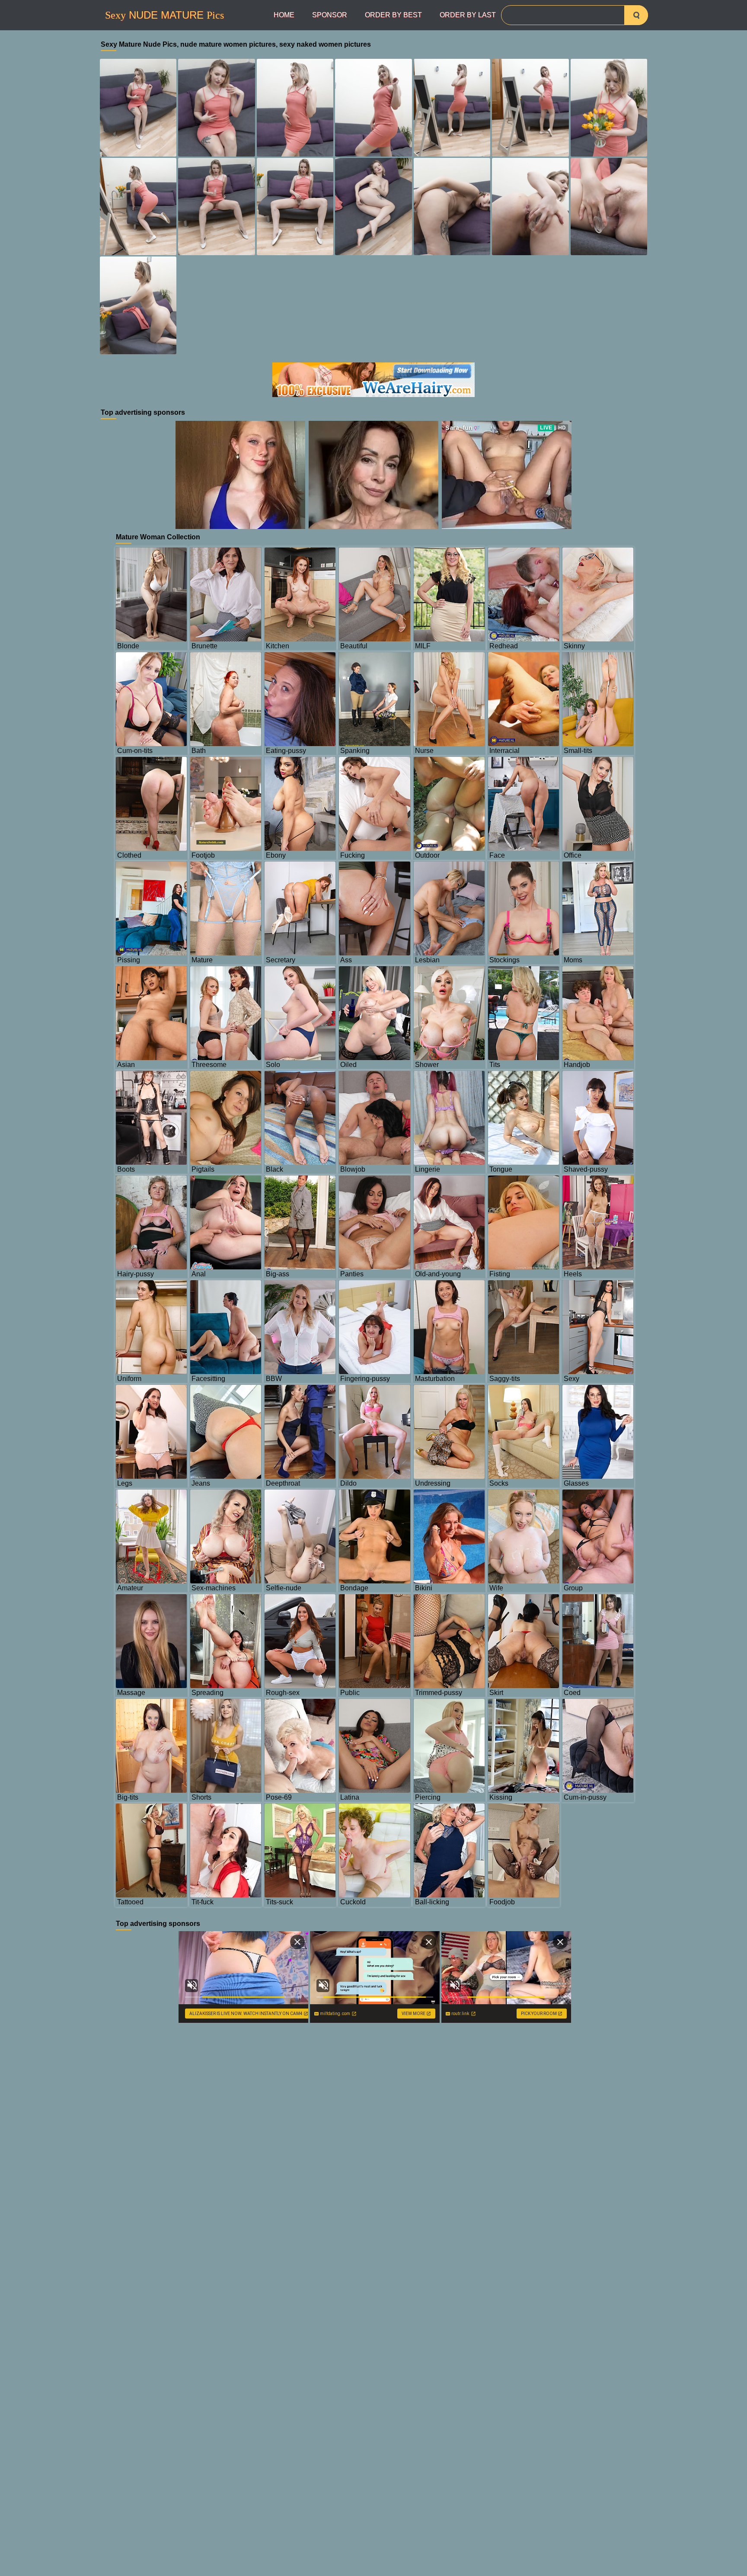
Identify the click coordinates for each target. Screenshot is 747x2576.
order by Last (468, 15)
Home (284, 15)
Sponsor (330, 15)
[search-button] (636, 15)
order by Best (393, 15)
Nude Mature (164, 15)
